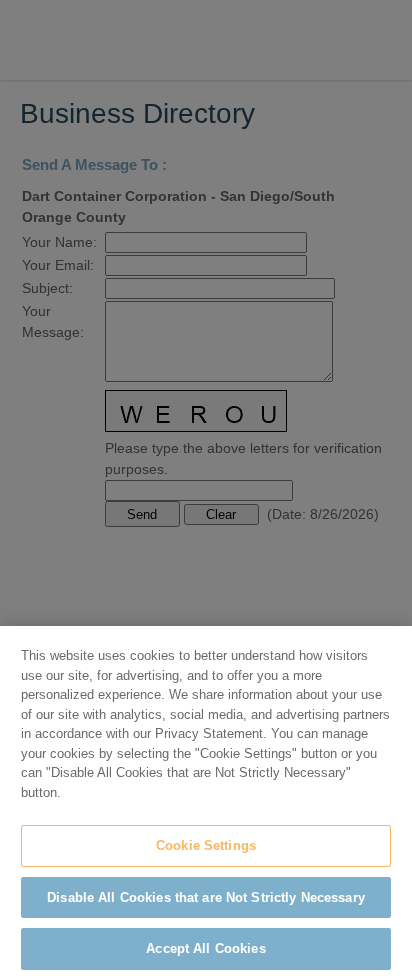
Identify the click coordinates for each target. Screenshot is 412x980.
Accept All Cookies (205, 948)
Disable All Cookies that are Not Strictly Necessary (206, 897)
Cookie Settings (206, 845)
